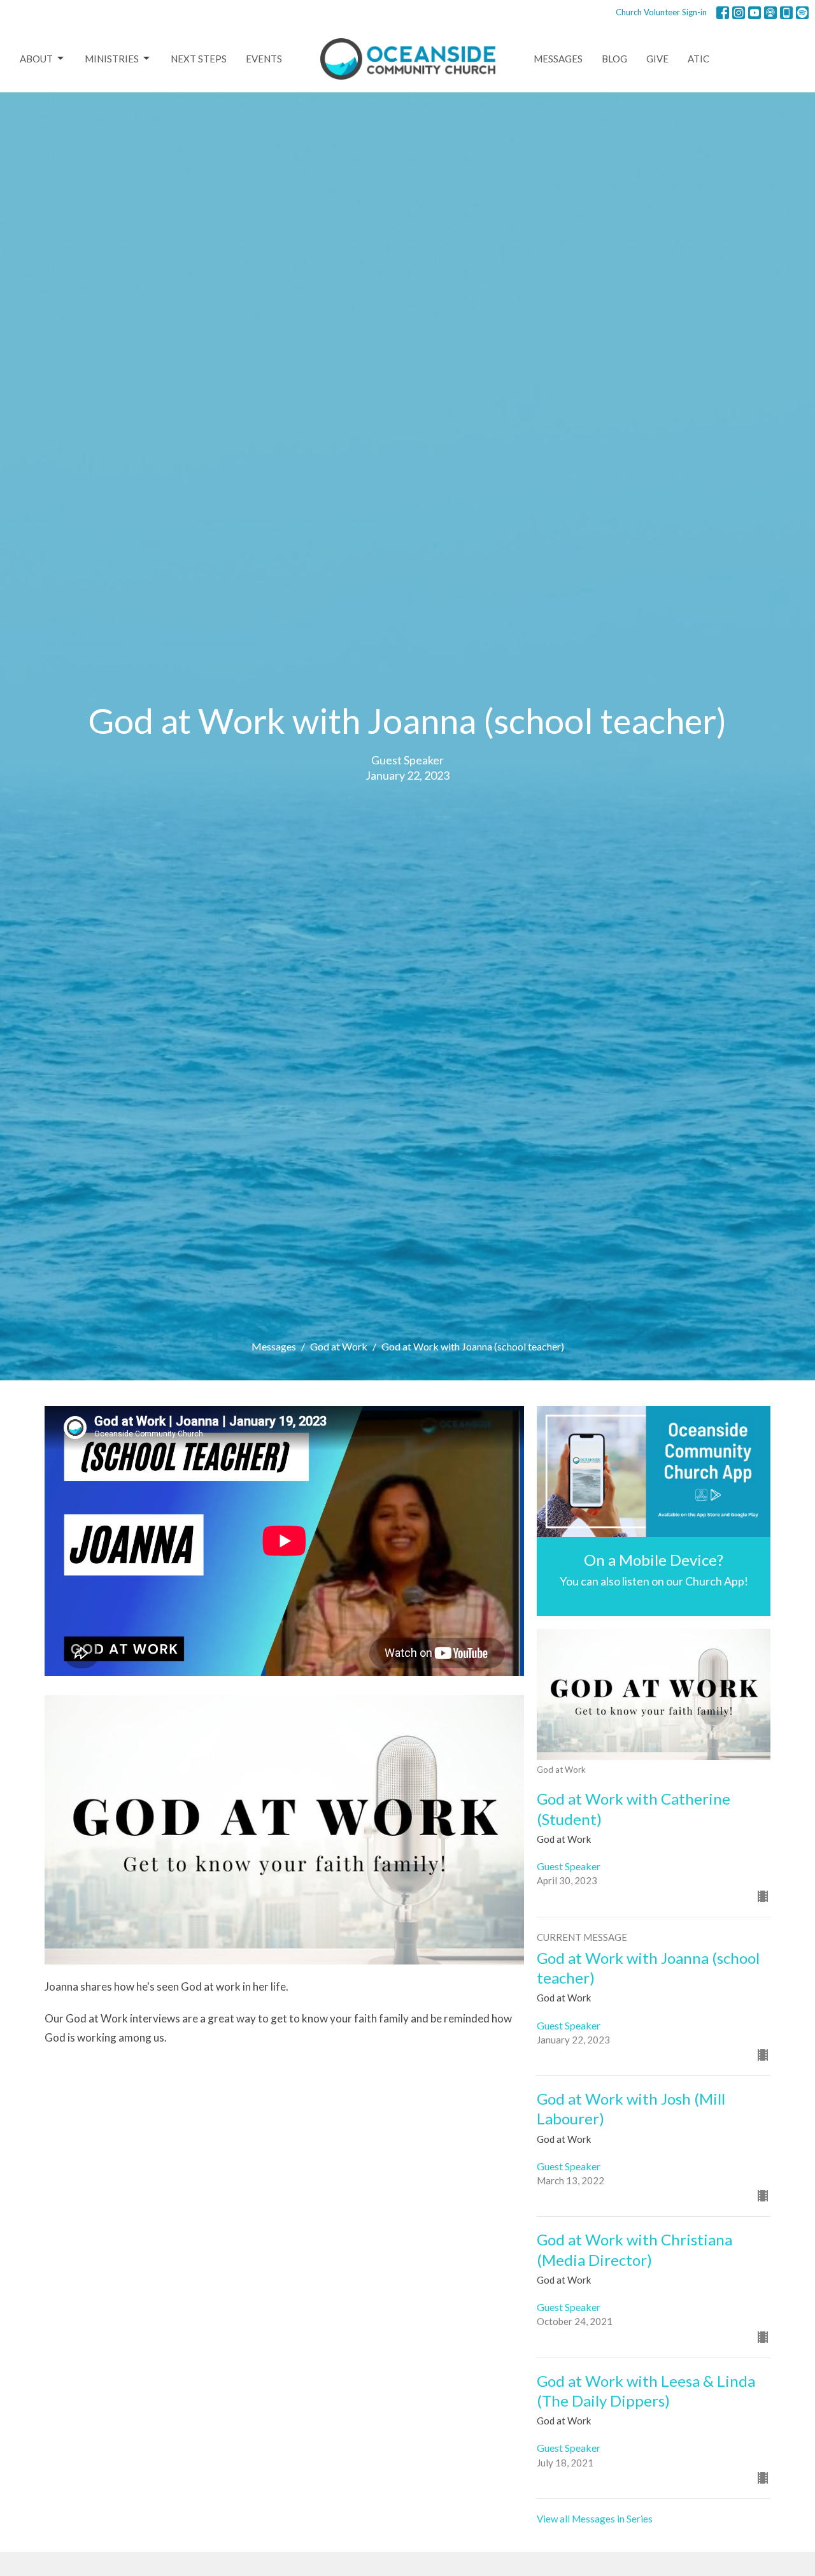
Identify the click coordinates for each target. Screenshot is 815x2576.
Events (264, 59)
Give (657, 59)
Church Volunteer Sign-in (661, 12)
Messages (558, 59)
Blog (614, 59)
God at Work (339, 1346)
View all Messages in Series (595, 2519)
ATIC (698, 59)
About (36, 59)
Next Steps (199, 59)
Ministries (112, 59)
